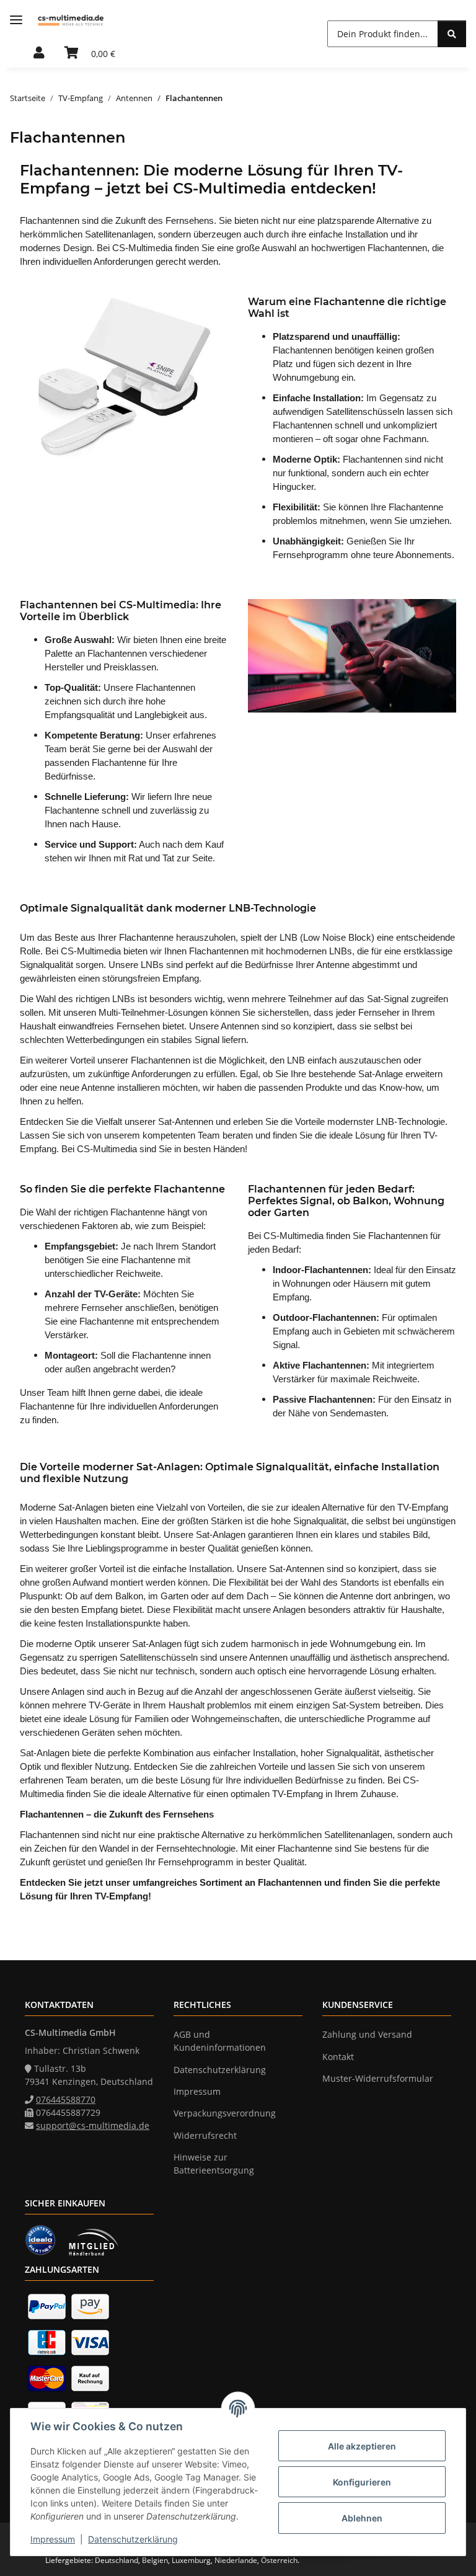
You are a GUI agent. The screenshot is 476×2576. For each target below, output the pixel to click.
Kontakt (338, 2057)
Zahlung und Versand (367, 2034)
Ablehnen (362, 2518)
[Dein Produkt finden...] (452, 34)
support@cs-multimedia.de (93, 2125)
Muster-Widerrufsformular (378, 2078)
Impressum (53, 2539)
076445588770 (66, 2099)
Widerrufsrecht (205, 2135)
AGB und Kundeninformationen (220, 2041)
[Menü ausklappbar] (16, 20)
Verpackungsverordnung (225, 2113)
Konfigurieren (362, 2482)
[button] (39, 53)
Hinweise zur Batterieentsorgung (214, 2164)
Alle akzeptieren (362, 2446)
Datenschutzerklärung (133, 2539)
